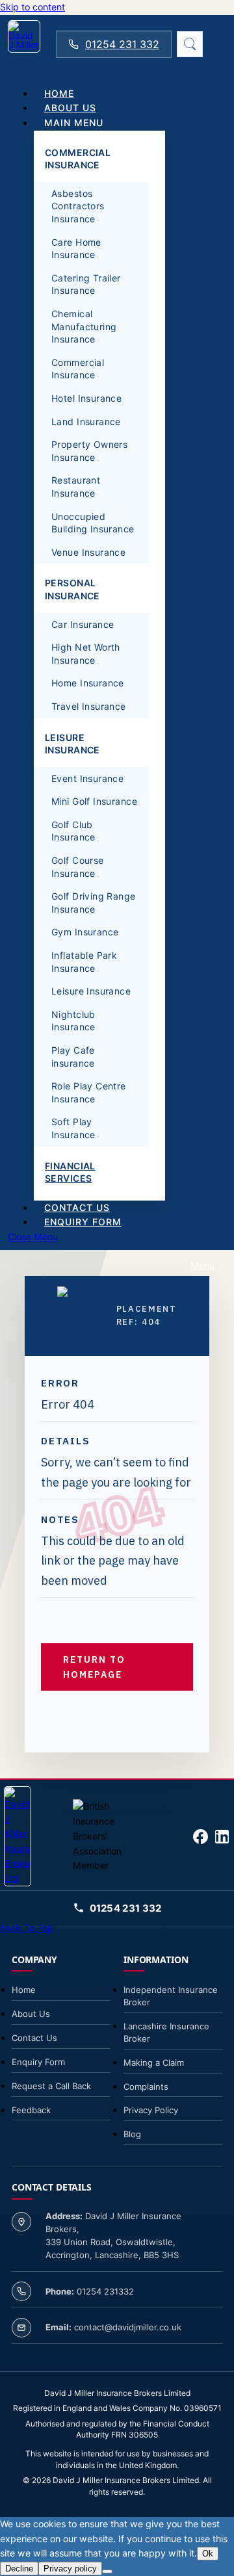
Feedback (31, 2110)
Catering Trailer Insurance (86, 284)
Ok (208, 2554)
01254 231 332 (122, 44)
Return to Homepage (94, 1667)
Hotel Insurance (86, 398)
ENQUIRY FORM (83, 1222)
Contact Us (34, 2038)
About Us (31, 2014)
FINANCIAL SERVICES (70, 1172)
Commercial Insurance (78, 369)
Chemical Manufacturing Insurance (84, 326)
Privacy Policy (151, 2110)
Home (24, 1990)
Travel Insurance (89, 706)
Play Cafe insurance (73, 1057)
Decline (19, 2569)
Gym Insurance (85, 932)
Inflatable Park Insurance (84, 962)
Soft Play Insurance (73, 1128)
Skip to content (32, 7)
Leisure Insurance (91, 991)
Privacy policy (70, 2569)
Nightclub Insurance (73, 1021)
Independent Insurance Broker (171, 1996)
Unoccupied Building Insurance (93, 523)
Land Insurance (86, 422)
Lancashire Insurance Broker (166, 2032)
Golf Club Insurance (73, 831)
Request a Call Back (51, 2086)
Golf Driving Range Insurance (94, 903)
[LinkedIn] (222, 1837)
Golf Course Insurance (78, 867)
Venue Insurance (88, 552)
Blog (132, 2134)
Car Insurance (83, 624)
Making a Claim (154, 2062)
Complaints (146, 2087)
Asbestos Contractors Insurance (78, 206)
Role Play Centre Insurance (89, 1092)
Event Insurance (87, 778)
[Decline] (107, 2571)
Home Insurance (88, 683)
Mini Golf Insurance (94, 801)
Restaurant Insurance (76, 487)
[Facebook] (201, 1837)
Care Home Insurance (76, 249)
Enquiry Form (38, 2062)
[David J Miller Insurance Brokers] (24, 44)
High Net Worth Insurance (86, 654)
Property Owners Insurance (89, 451)
